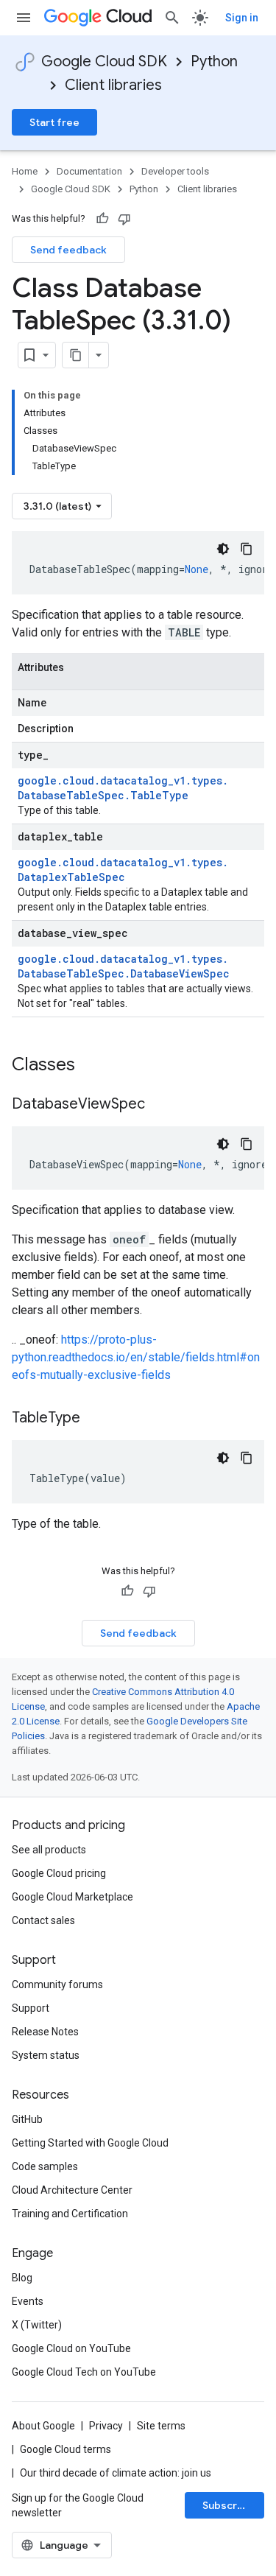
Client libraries (113, 85)
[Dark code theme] (223, 549)
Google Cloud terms (66, 2449)
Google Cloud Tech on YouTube (84, 2372)
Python (214, 62)
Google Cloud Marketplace (72, 1897)
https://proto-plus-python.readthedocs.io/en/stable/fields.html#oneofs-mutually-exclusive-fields (136, 1357)
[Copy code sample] (247, 549)
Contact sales (43, 1920)
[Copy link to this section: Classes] (94, 1066)
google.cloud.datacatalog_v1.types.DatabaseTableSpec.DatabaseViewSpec (124, 966)
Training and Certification (70, 2214)
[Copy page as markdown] (76, 355)
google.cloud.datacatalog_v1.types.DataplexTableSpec (123, 870)
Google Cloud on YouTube (71, 2348)
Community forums (57, 1984)
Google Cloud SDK (104, 62)
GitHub (27, 2119)
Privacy (106, 2426)
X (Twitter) (37, 2325)
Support (31, 2008)
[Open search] (172, 18)
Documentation (89, 171)
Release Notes (45, 2032)
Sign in (242, 18)
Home (25, 171)
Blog (22, 2278)
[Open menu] (24, 18)
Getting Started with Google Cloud (90, 2143)
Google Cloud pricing (59, 1873)
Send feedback (68, 250)
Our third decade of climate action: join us (116, 2473)
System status (46, 2055)
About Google (43, 2426)
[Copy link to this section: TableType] (95, 1419)
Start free (54, 122)
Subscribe (228, 2505)
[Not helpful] (124, 219)
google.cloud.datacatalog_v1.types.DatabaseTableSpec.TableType (123, 788)
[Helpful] (102, 219)
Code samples (45, 2166)
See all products (49, 1850)
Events (28, 2301)
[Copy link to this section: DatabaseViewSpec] (160, 1105)
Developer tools (175, 171)
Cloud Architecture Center (72, 2190)
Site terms (161, 2426)
